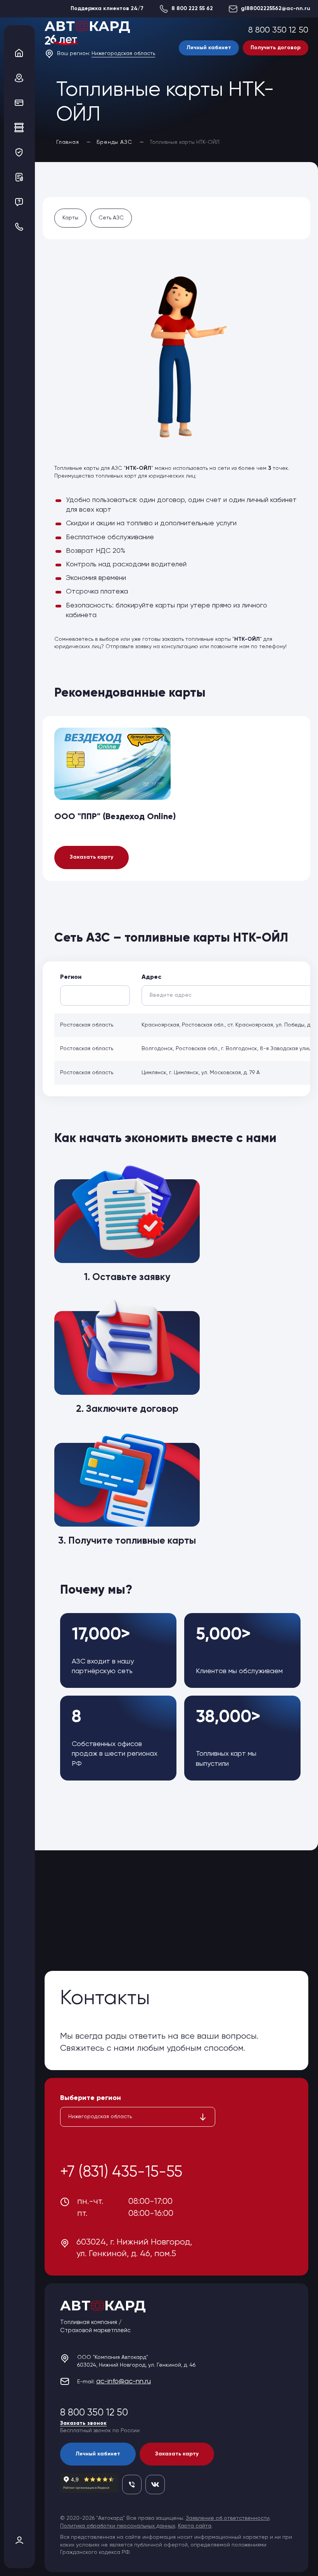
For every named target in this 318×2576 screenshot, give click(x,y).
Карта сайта (195, 2526)
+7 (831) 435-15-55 (121, 2172)
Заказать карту (92, 857)
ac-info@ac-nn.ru (124, 2381)
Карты (70, 218)
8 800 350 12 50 (278, 30)
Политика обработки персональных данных (118, 2526)
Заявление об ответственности (228, 2518)
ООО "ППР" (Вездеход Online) (115, 817)
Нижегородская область (123, 53)
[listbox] (138, 2117)
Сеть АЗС (111, 218)
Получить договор (276, 48)
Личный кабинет (209, 48)
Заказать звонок (83, 2423)
